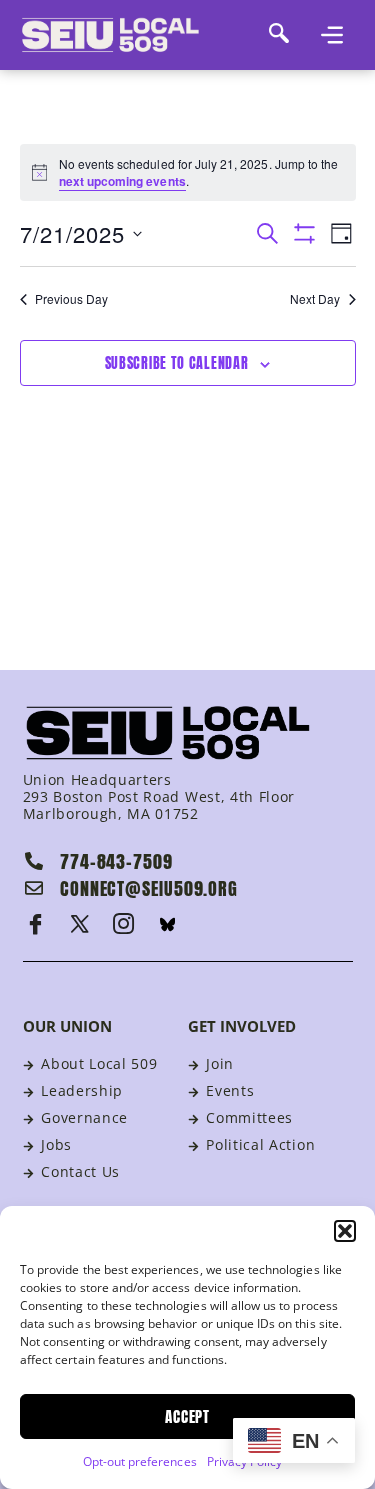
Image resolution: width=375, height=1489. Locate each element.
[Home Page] (137, 34)
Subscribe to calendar (177, 363)
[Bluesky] (168, 924)
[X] (80, 924)
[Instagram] (124, 924)
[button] (345, 1231)
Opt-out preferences (140, 1461)
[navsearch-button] (280, 35)
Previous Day (72, 299)
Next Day (315, 299)
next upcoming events (122, 181)
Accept (187, 1416)
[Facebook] (36, 924)
